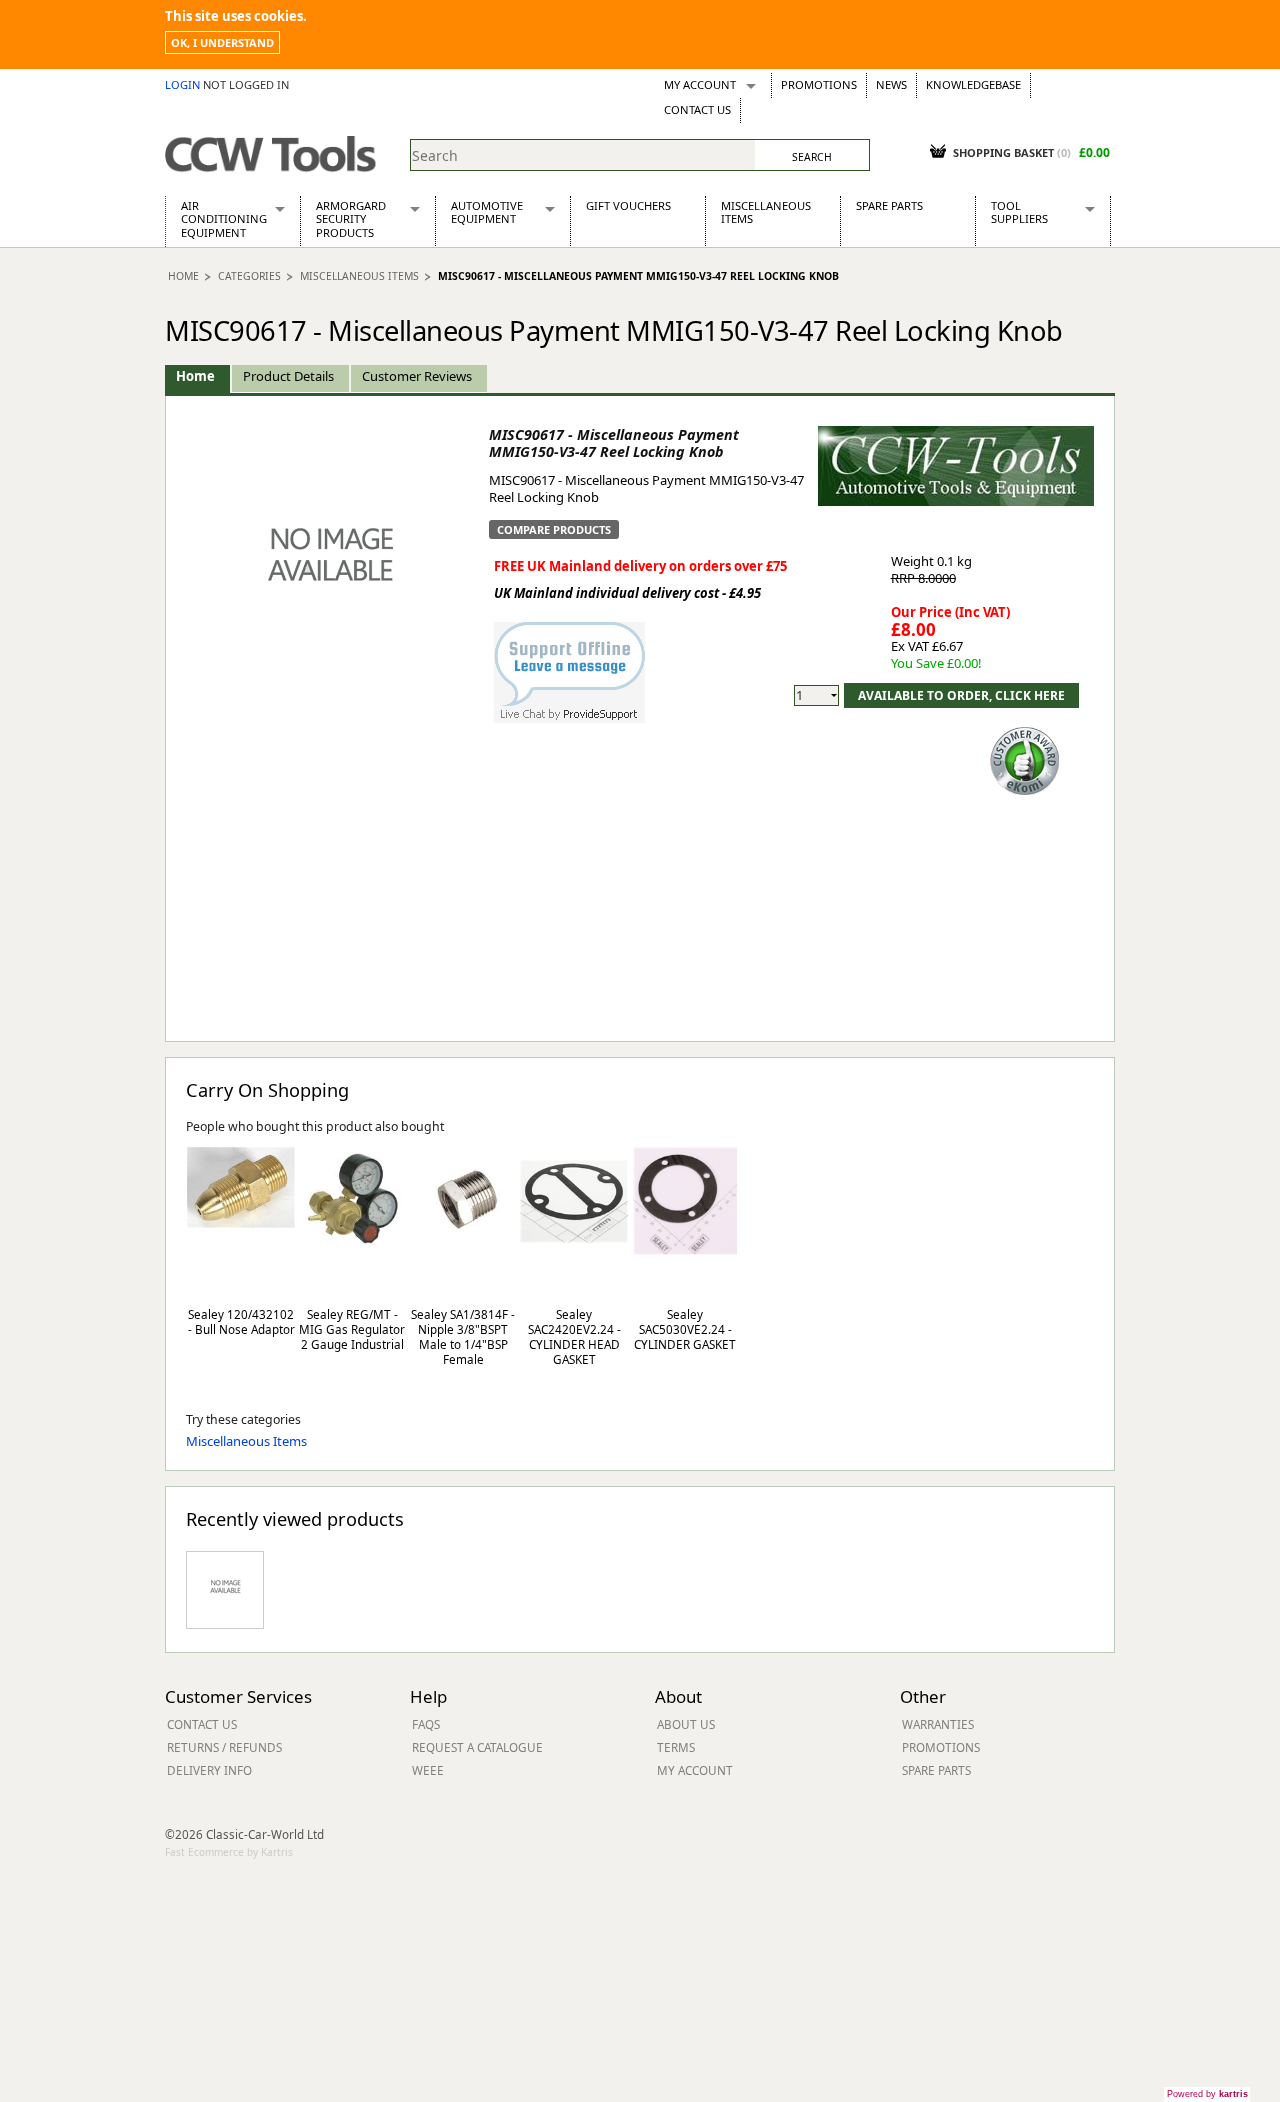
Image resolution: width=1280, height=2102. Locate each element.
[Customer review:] (1025, 759)
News (891, 84)
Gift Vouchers (628, 205)
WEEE (428, 1770)
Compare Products (554, 529)
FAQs (426, 1724)
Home (183, 276)
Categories (249, 276)
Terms (676, 1747)
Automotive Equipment (487, 212)
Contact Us (697, 109)
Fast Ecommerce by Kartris (229, 1852)
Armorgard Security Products (351, 219)
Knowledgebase (973, 84)
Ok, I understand (222, 42)
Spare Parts (889, 205)
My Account (700, 84)
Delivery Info (209, 1770)
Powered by (1207, 2094)
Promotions (819, 84)
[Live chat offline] (569, 662)
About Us (686, 1724)
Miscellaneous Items (766, 212)
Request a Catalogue (477, 1747)
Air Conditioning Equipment (224, 219)
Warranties (938, 1724)
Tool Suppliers (1019, 212)
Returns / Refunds (224, 1747)
